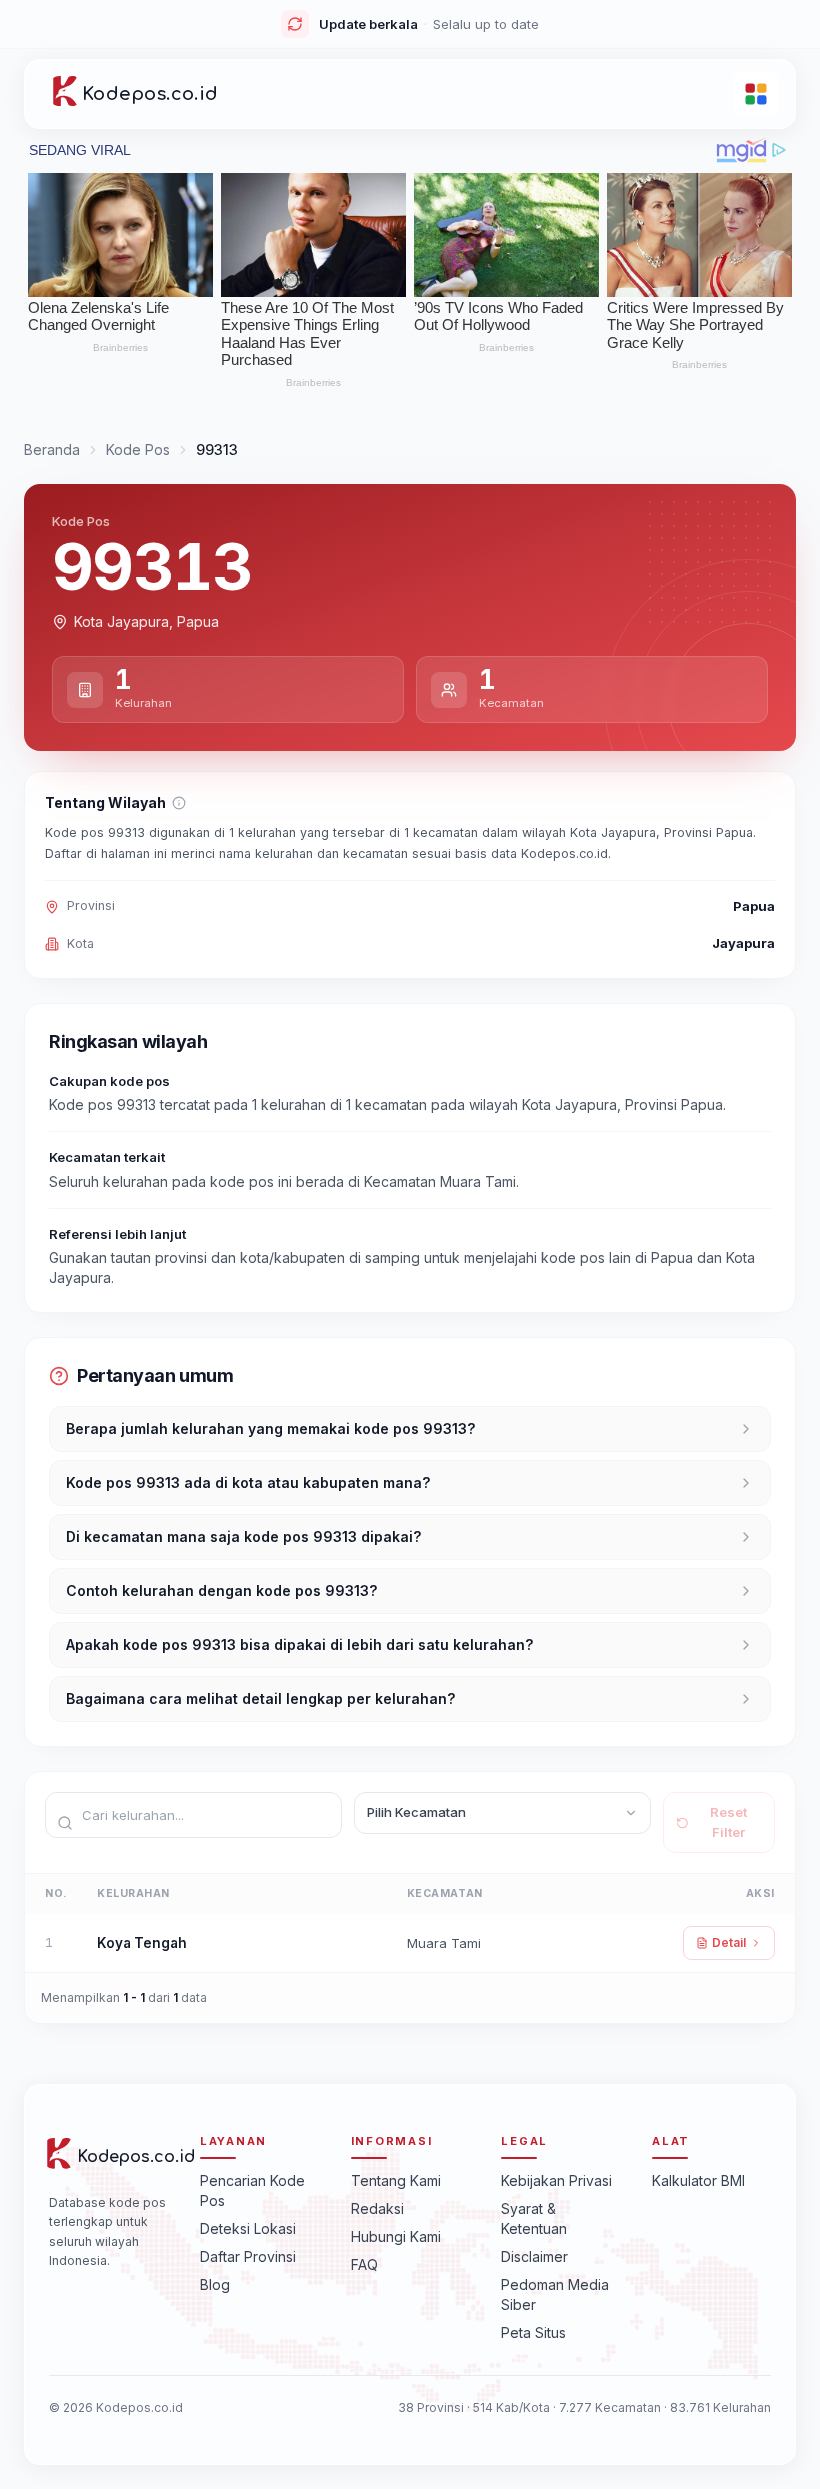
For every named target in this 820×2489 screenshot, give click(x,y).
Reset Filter (728, 1822)
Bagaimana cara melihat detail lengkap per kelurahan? (260, 1698)
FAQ (364, 2264)
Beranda (52, 449)
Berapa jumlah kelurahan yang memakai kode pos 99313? (270, 1428)
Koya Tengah (142, 1943)
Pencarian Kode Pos (252, 2190)
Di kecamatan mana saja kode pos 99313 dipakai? (243, 1536)
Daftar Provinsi (248, 2256)
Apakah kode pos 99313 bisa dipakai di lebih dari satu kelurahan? (299, 1644)
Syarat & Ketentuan (534, 2218)
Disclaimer (534, 2256)
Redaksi (377, 2208)
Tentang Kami (396, 2180)
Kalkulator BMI (698, 2180)
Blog (215, 2284)
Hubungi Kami (396, 2236)
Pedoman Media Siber (555, 2294)
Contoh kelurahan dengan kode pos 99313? (221, 1590)
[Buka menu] (756, 94)
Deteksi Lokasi (248, 2228)
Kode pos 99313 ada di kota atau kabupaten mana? (248, 1482)
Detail (729, 1942)
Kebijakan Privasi (556, 2180)
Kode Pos (138, 449)
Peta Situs (533, 2332)
